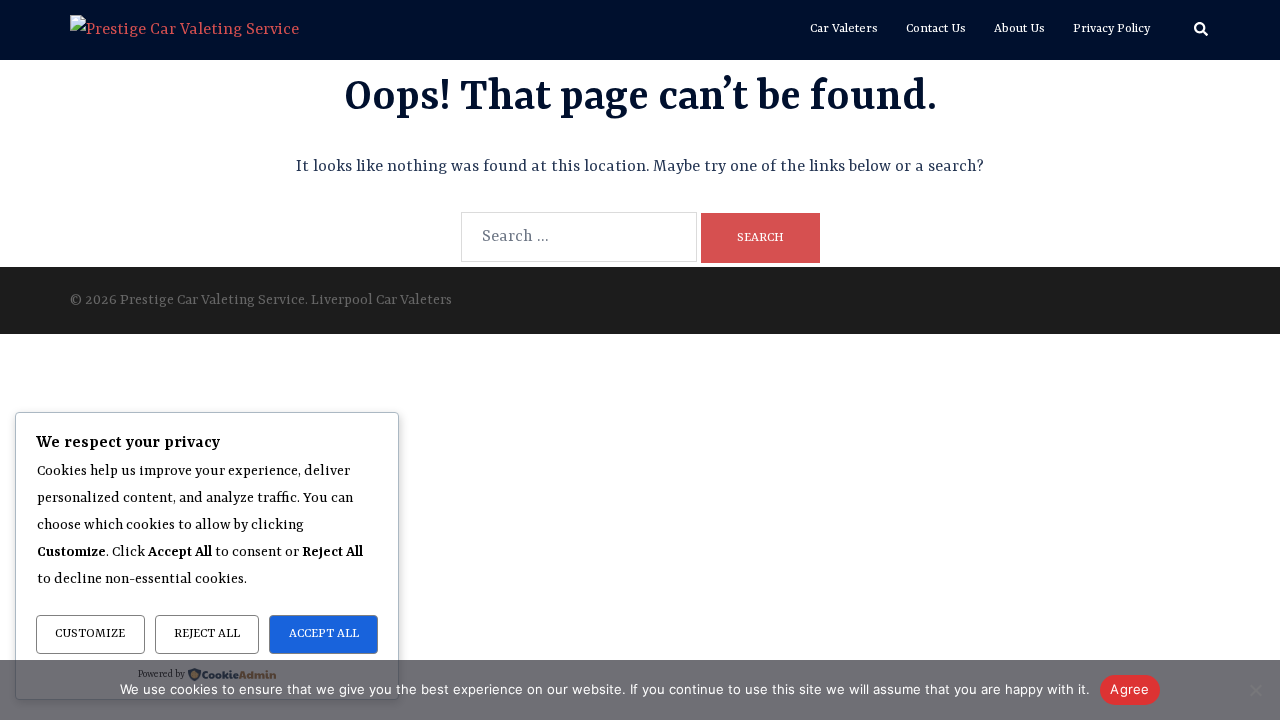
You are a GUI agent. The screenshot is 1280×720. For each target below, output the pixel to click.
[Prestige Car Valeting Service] (184, 30)
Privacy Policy (1111, 29)
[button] (1202, 30)
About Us (1019, 29)
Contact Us (936, 29)
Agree (1129, 689)
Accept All (324, 634)
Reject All (207, 634)
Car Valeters (844, 29)
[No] (1255, 690)
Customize (90, 634)
